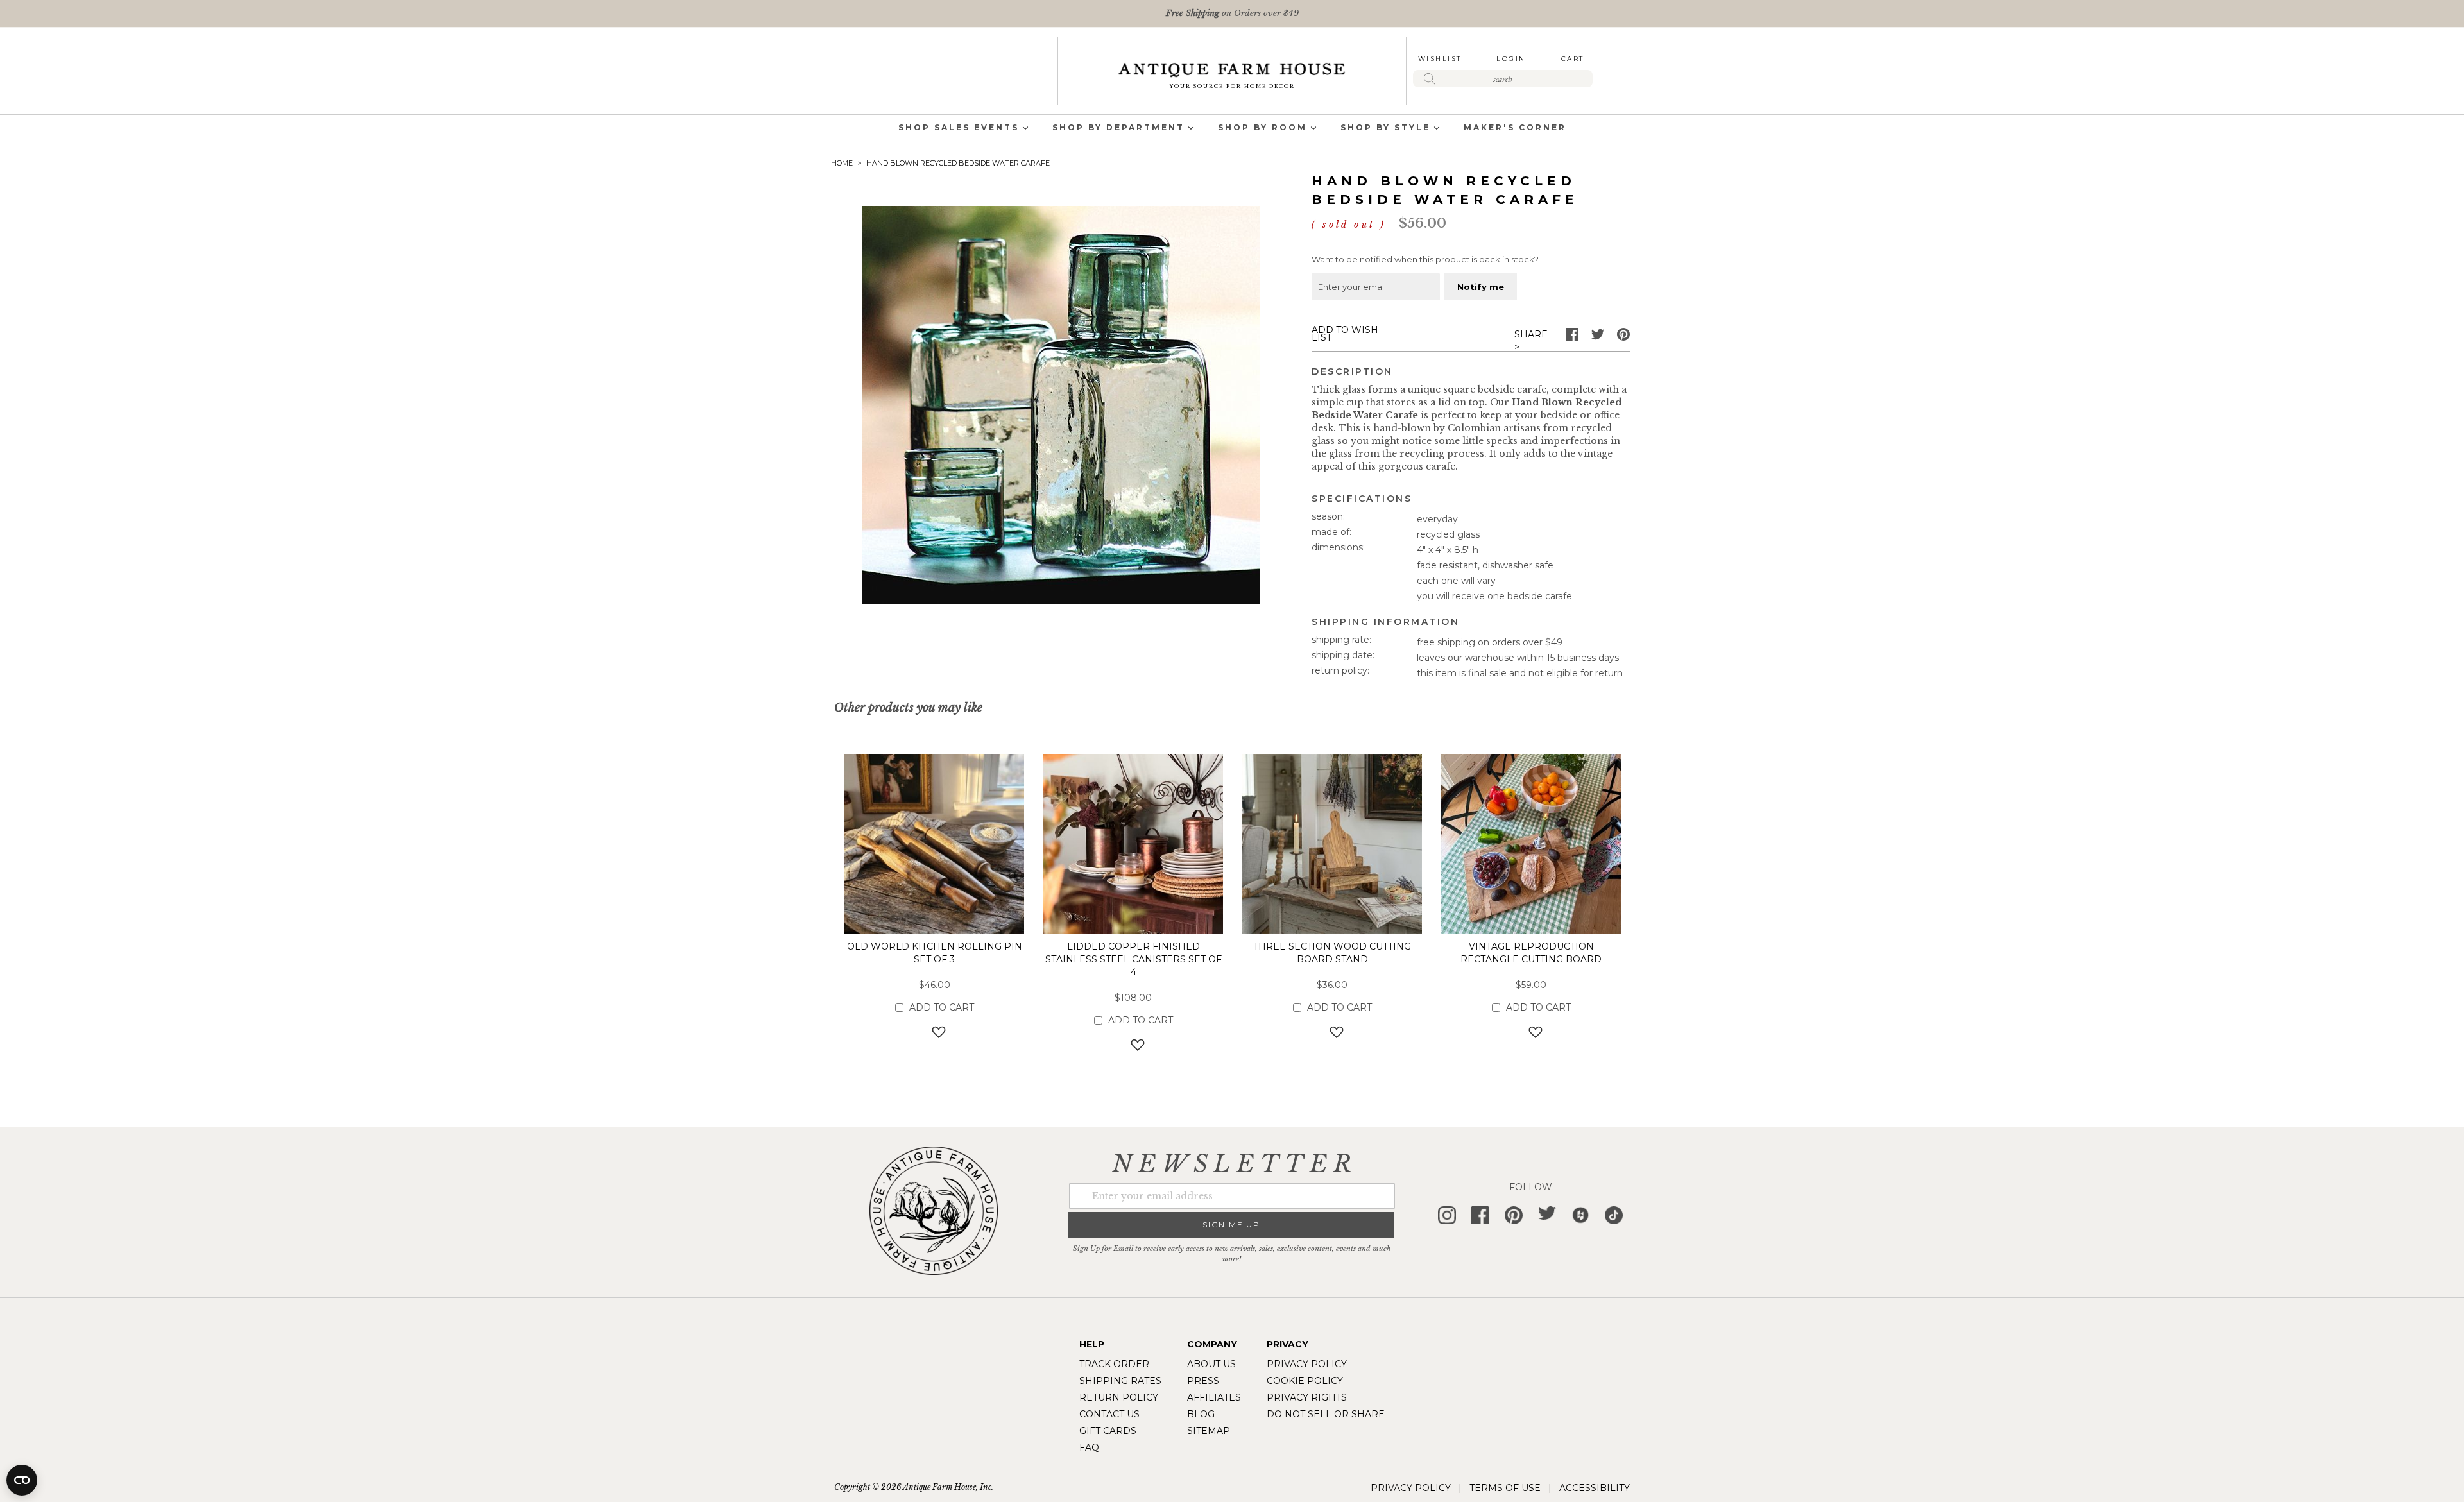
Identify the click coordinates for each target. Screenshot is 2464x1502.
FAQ (1089, 1447)
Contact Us (1109, 1414)
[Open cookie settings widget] (22, 1480)
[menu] (1232, 129)
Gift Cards (1108, 1431)
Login (1511, 59)
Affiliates (1214, 1397)
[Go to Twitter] (1598, 337)
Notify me (1481, 287)
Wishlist (1440, 59)
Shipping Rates (1120, 1381)
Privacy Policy (1307, 1364)
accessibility (1595, 1488)
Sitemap (1209, 1431)
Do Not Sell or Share (1326, 1414)
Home (842, 163)
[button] (935, 1031)
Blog (1201, 1414)
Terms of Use (1505, 1488)
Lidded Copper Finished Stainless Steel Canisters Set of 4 (1134, 959)
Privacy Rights (1307, 1397)
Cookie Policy (1305, 1381)
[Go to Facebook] (1572, 337)
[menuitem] (959, 129)
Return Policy (1119, 1397)
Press (1203, 1381)
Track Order (1114, 1364)
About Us (1211, 1364)
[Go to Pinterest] (1623, 337)
